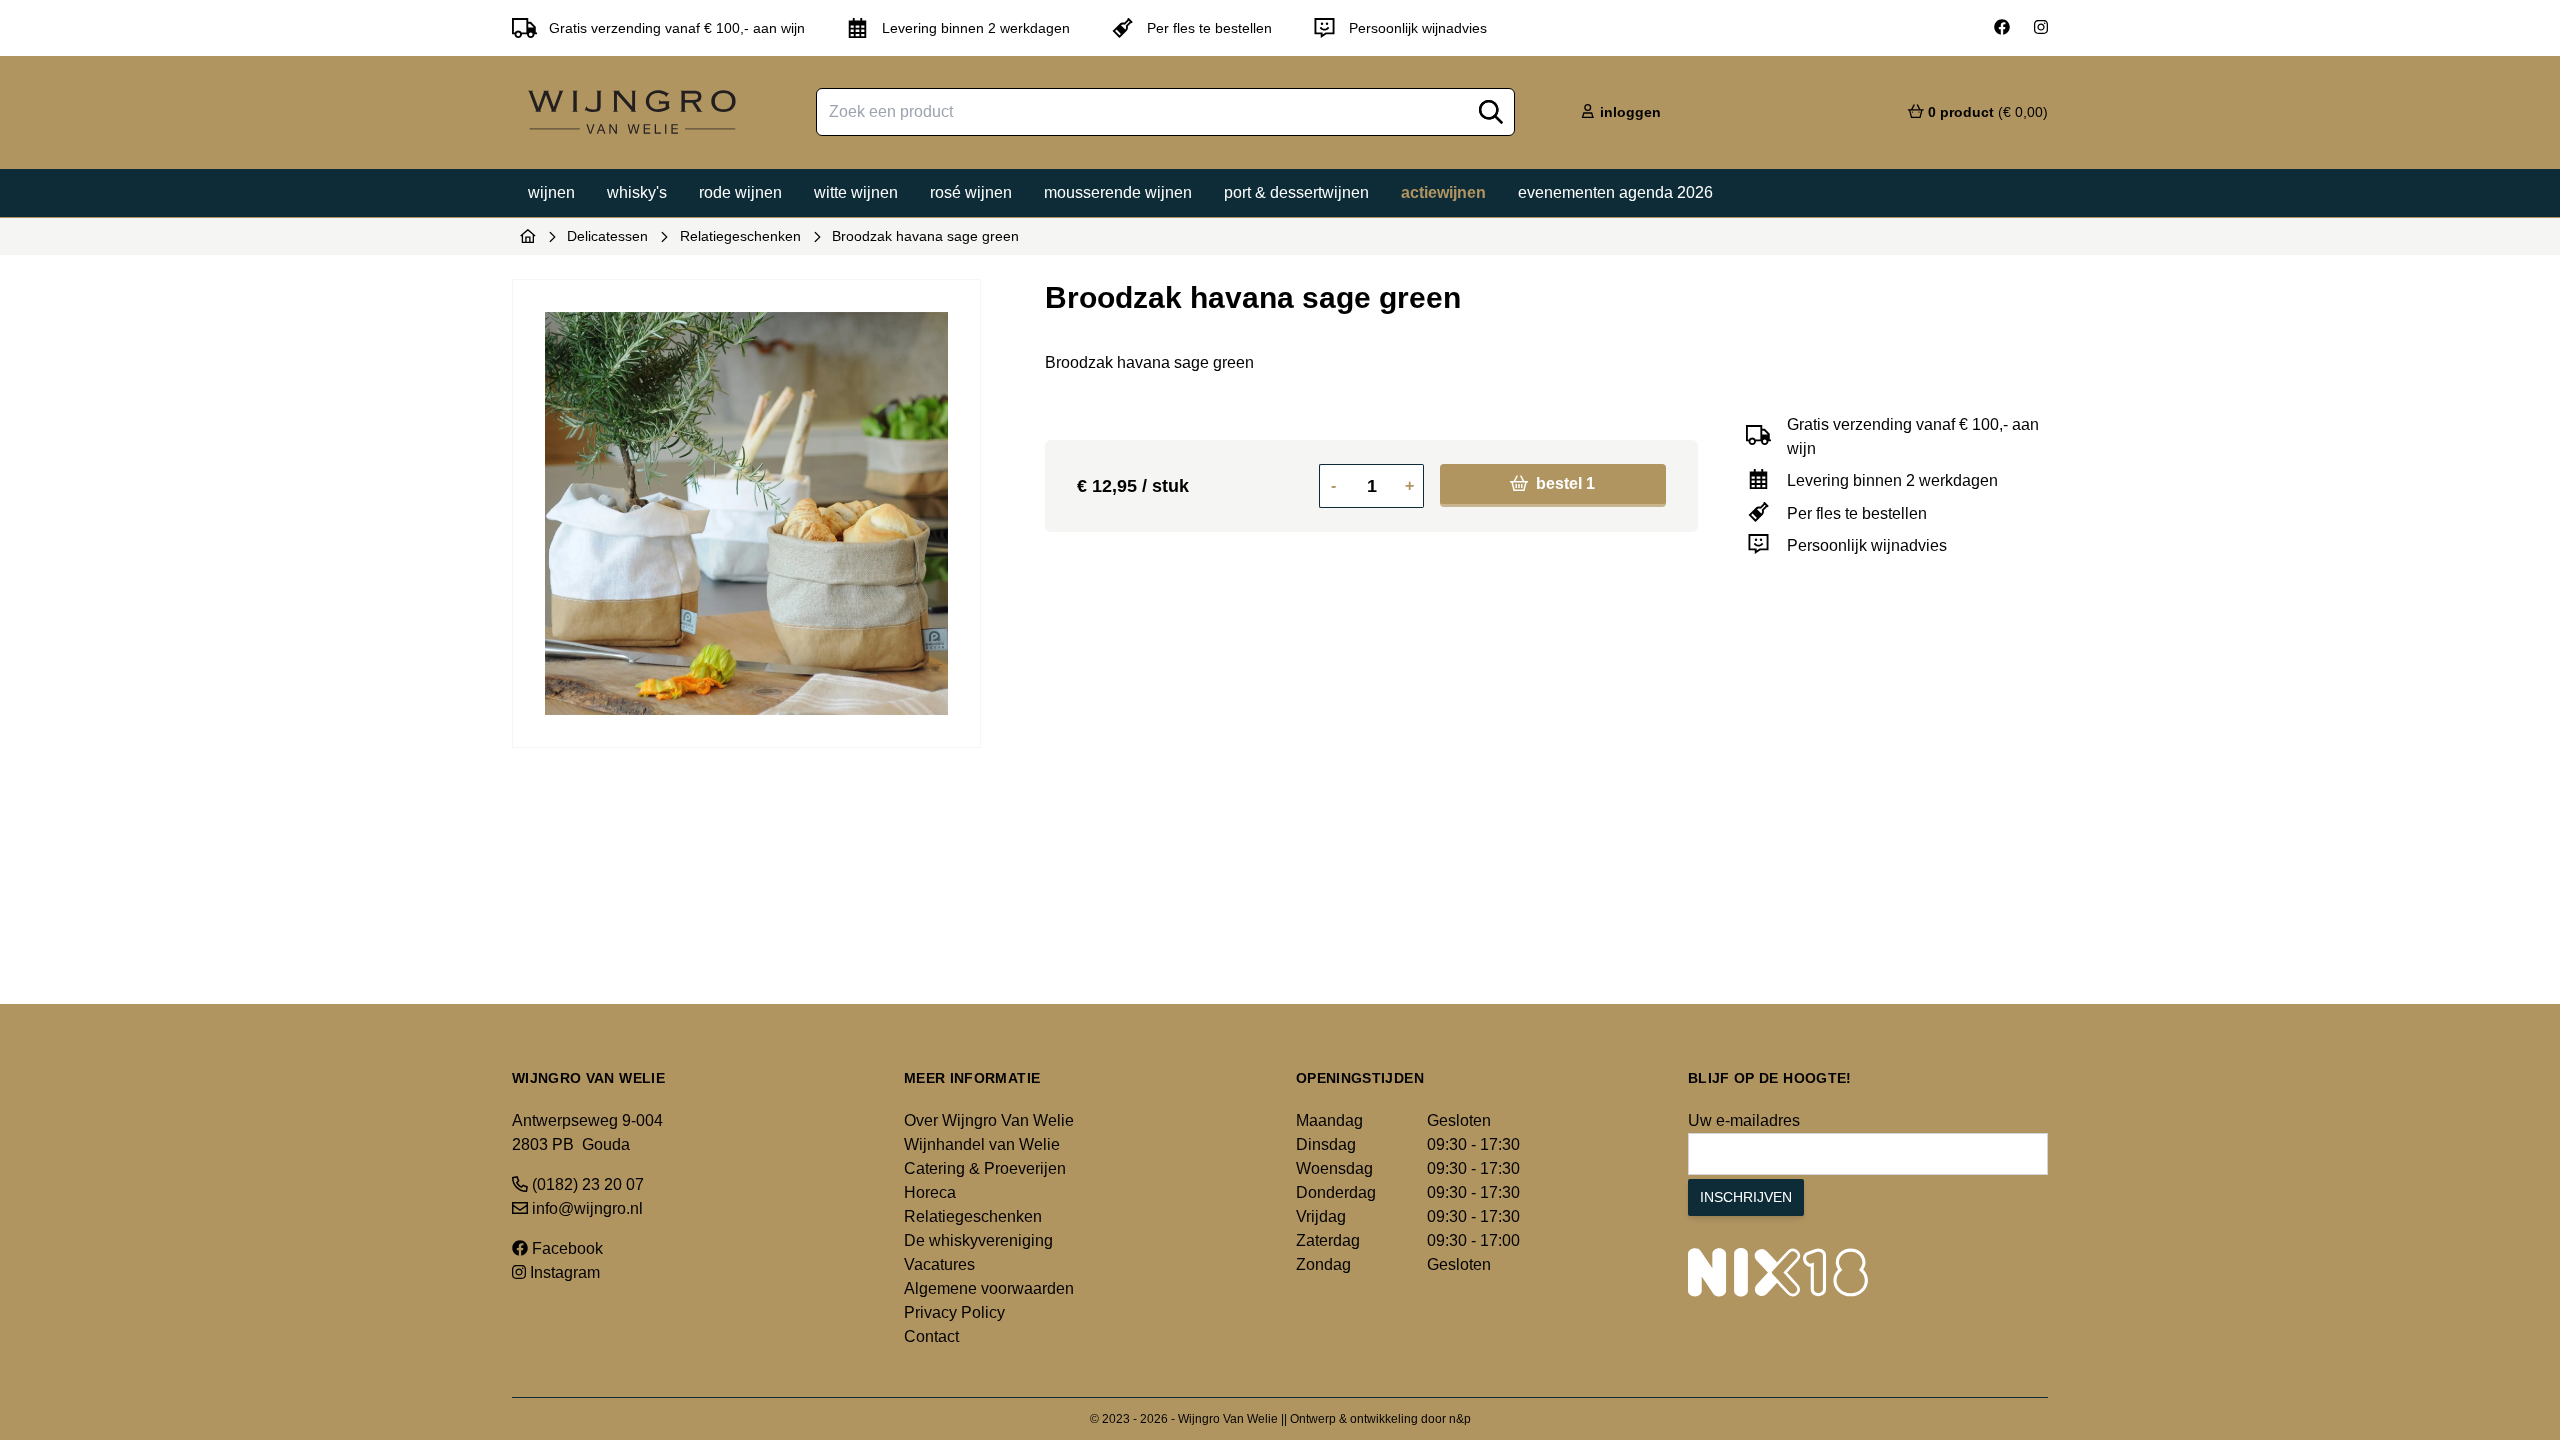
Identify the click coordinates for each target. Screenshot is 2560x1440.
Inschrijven (1746, 1197)
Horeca (930, 1192)
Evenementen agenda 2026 (1615, 192)
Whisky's (637, 192)
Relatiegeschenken (740, 236)
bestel (1563, 483)
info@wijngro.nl (585, 1208)
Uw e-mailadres (1744, 1120)
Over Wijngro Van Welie (989, 1120)
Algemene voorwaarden (989, 1288)
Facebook (565, 1248)
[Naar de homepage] (528, 236)
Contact (931, 1336)
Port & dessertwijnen (1296, 192)
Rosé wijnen (971, 192)
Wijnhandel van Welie (982, 1144)
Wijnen (551, 192)
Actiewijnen (1443, 192)
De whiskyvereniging (978, 1240)
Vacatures (939, 1264)
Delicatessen (607, 236)
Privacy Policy (954, 1312)
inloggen (1628, 112)
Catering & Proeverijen (985, 1168)
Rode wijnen (740, 192)
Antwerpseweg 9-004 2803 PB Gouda (587, 1132)
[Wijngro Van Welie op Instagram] (2041, 28)
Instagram (563, 1272)
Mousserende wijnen (1118, 192)
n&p (1460, 1419)
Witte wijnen (856, 192)
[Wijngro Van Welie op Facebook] (2002, 28)
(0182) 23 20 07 (586, 1184)
